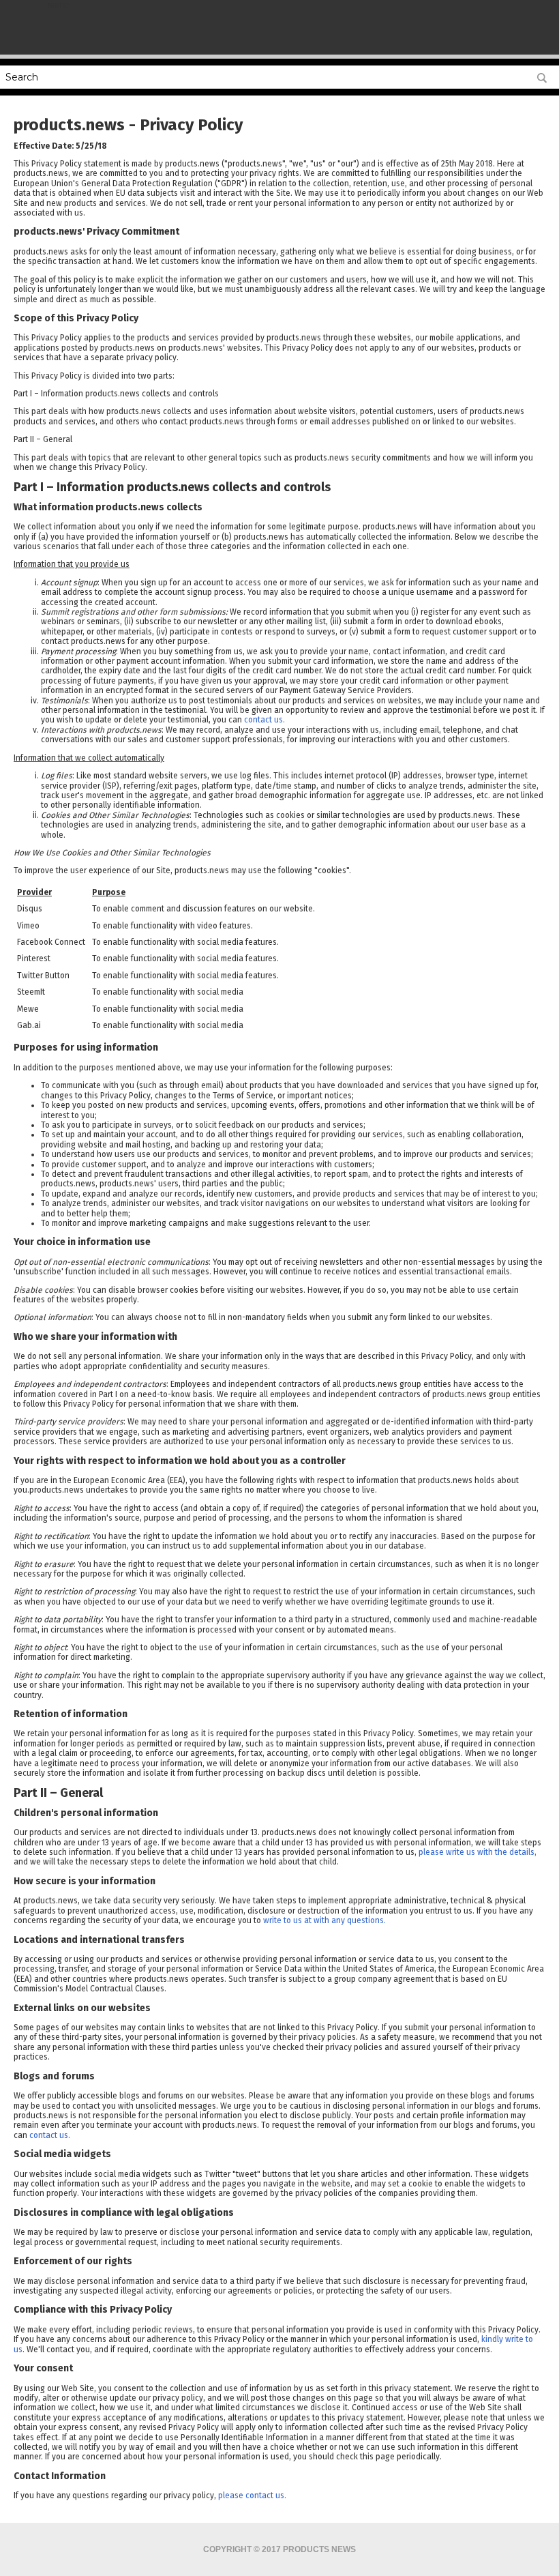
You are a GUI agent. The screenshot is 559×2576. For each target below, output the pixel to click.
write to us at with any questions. (324, 1920)
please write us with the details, (478, 1852)
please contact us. (252, 2495)
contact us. (265, 720)
